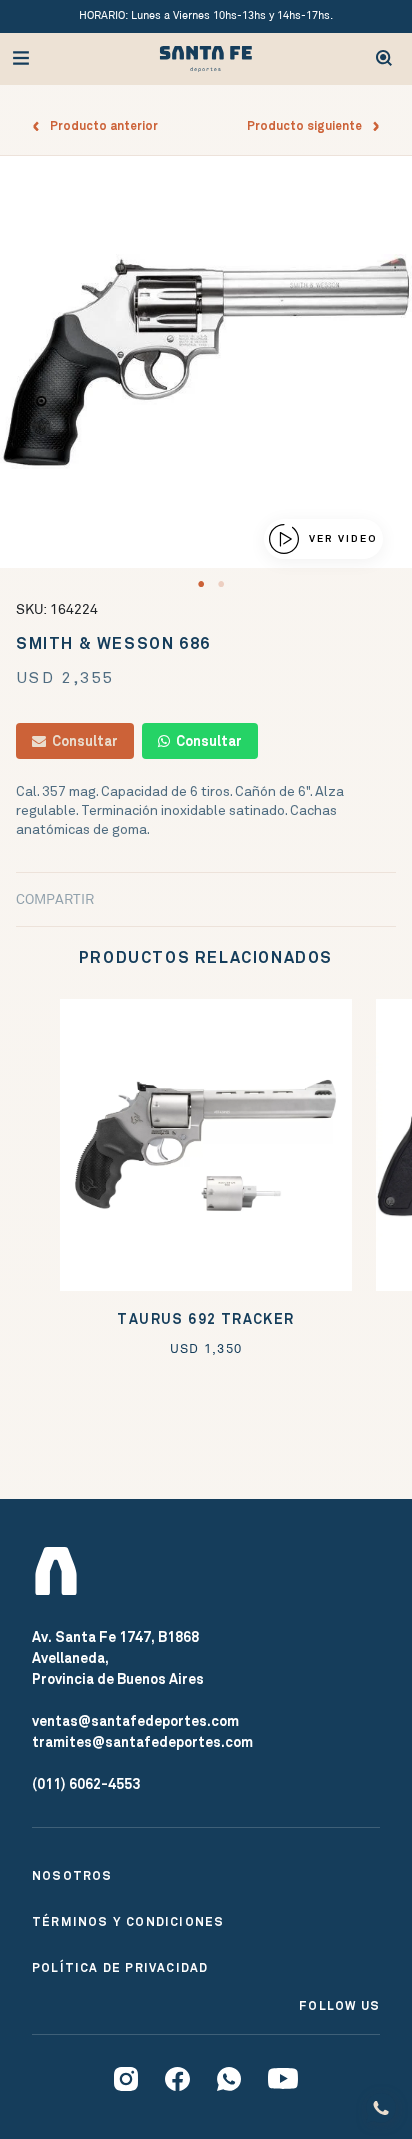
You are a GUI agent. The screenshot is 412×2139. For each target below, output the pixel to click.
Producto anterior (99, 126)
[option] (206, 362)
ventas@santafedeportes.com (135, 1721)
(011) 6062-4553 (86, 1784)
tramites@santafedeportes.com (142, 1742)
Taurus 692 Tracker (205, 1319)
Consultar (82, 741)
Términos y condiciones (128, 1922)
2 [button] (221, 584)
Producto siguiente (309, 126)
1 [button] (201, 584)
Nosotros (72, 1876)
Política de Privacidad (120, 1968)
